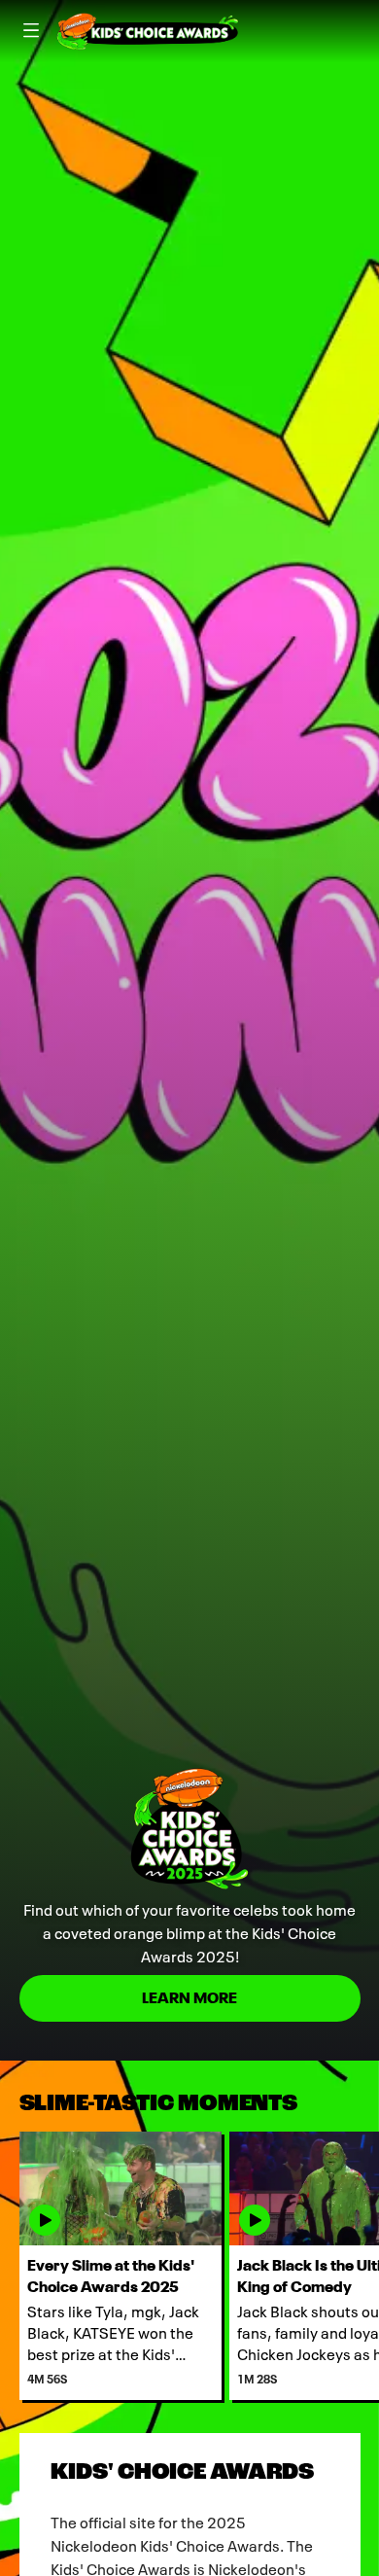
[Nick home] (148, 31)
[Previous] (10, 2266)
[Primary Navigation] (31, 31)
